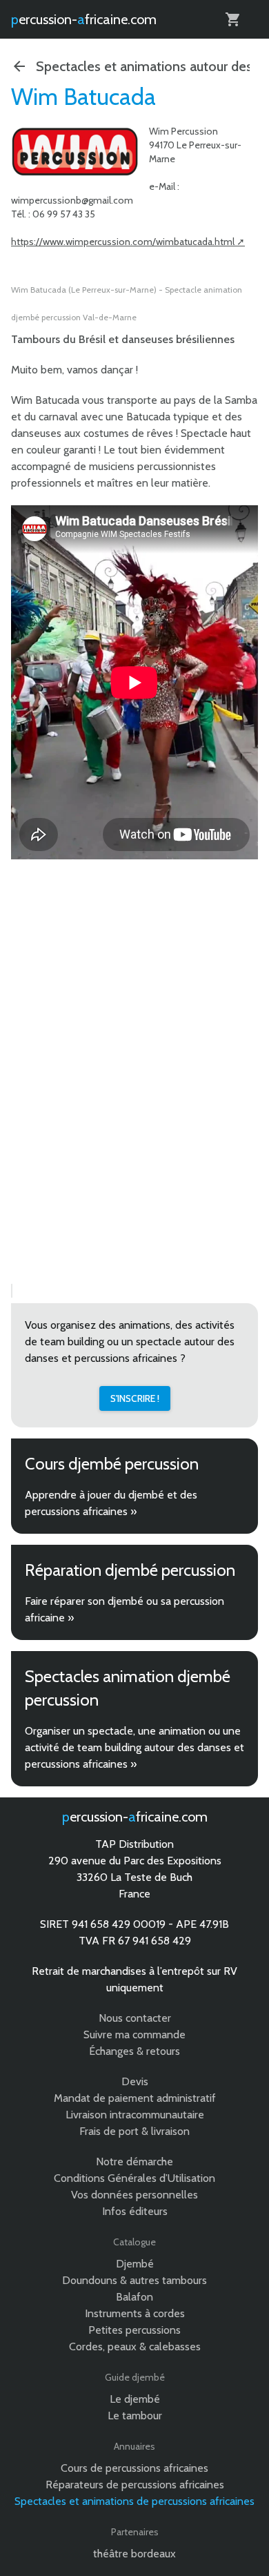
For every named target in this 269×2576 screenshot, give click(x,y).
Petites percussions (134, 2330)
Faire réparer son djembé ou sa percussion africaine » (124, 1609)
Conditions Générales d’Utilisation (134, 2178)
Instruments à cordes (135, 2313)
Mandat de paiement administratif (135, 2098)
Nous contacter (135, 2018)
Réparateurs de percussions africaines (135, 2485)
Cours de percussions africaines (134, 2468)
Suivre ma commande (134, 2035)
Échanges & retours (134, 2051)
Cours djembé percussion (112, 1464)
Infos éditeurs (135, 2211)
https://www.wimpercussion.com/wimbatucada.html (123, 242)
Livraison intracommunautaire (135, 2115)
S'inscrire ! (135, 1398)
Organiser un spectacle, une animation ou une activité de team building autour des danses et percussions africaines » (134, 1747)
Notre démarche (134, 2162)
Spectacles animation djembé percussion (128, 1688)
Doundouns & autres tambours (134, 2280)
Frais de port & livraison (134, 2131)
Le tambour (135, 2416)
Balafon (134, 2297)
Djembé (135, 2264)
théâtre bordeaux (134, 2554)
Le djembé (135, 2399)
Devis (135, 2081)
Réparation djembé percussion (130, 1570)
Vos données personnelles (134, 2195)
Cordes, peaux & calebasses (135, 2346)
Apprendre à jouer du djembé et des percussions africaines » (111, 1503)
